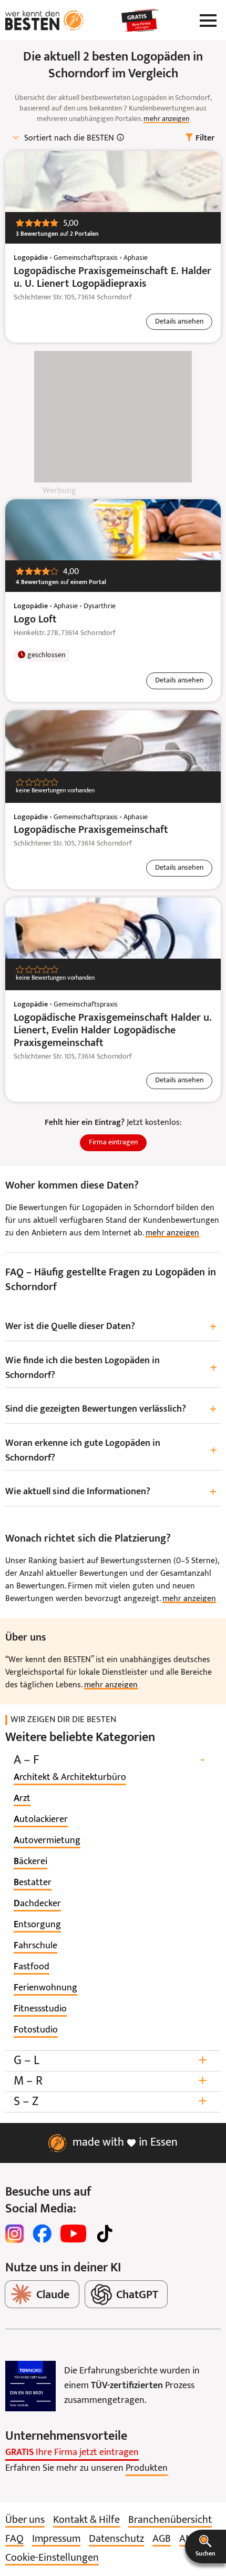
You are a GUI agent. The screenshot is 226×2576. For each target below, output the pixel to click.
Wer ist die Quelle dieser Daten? (111, 1327)
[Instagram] (15, 2233)
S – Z (110, 2102)
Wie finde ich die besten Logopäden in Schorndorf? (111, 1368)
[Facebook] (42, 2233)
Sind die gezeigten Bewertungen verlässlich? (111, 1410)
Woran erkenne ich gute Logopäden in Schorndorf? (111, 1451)
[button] (206, 2547)
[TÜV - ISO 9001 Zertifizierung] (30, 2386)
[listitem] (70, 1778)
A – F (109, 1760)
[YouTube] (73, 2233)
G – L (110, 2061)
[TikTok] (105, 2233)
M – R (110, 2081)
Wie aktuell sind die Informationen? (111, 1492)
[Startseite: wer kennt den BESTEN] (45, 21)
